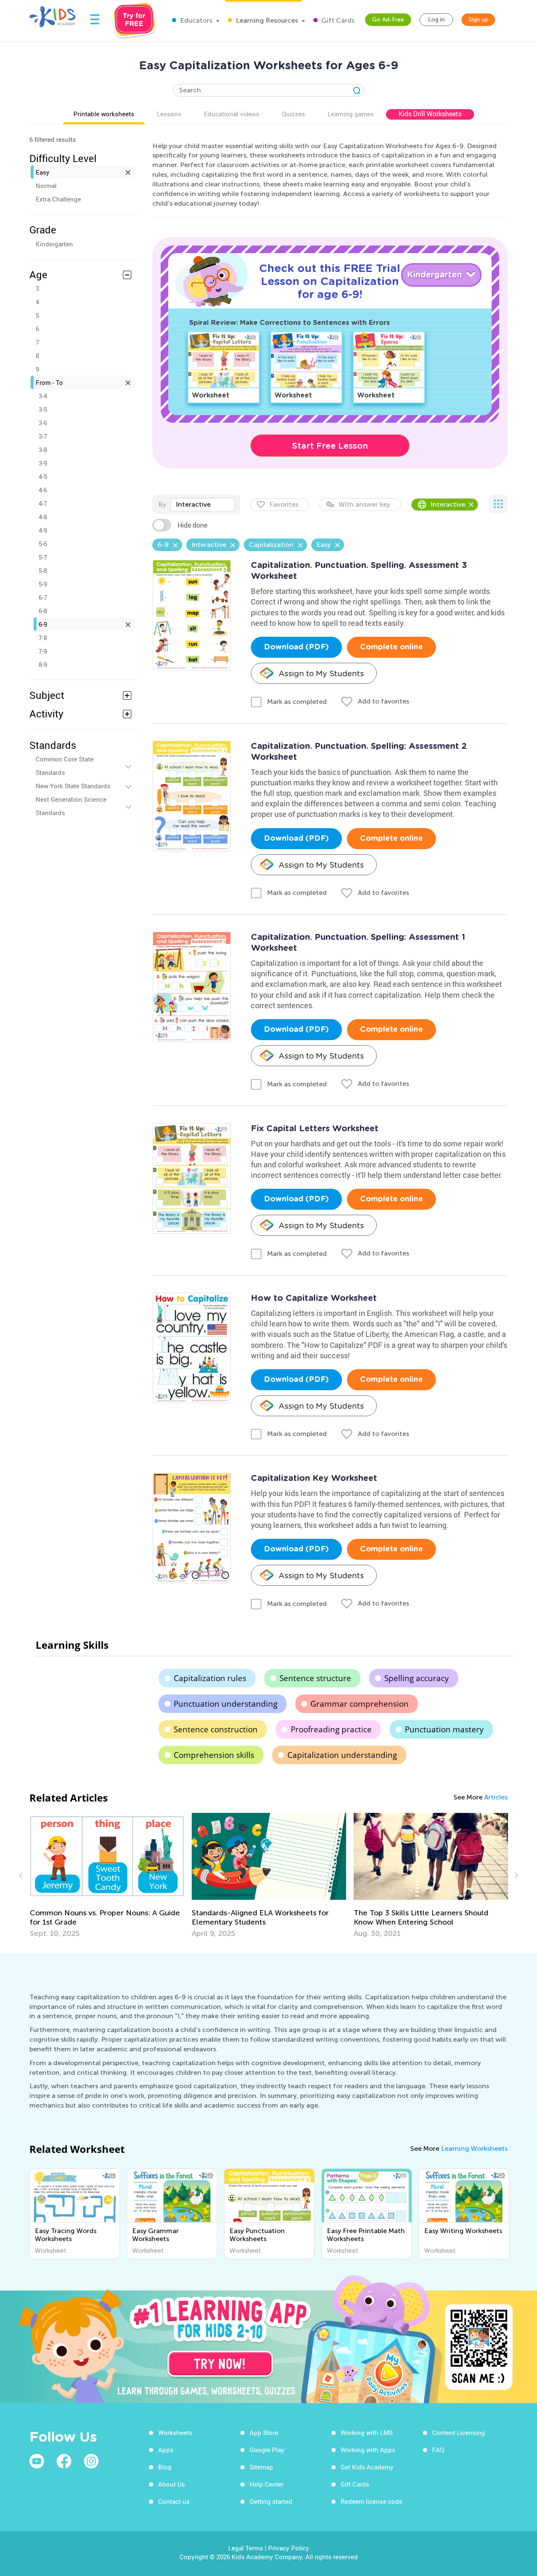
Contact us (174, 2501)
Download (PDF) (296, 647)
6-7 (43, 597)
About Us (172, 2484)
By (162, 504)
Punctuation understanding (225, 1704)
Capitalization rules (210, 1678)
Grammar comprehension (360, 1704)
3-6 (43, 423)
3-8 (43, 450)
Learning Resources (266, 20)
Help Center (267, 2484)
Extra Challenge (58, 199)
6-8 (43, 611)
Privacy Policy (289, 2548)
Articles (496, 1797)
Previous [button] (22, 1875)
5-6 (43, 544)
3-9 (43, 463)
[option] (107, 1875)
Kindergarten (54, 244)
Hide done (192, 525)
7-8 (43, 638)
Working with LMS (367, 2432)
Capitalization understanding (342, 1755)
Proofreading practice (331, 1729)
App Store (264, 2432)
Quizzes (293, 114)
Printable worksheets (104, 114)
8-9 (43, 664)
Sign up (478, 20)
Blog (165, 2467)
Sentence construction (216, 1729)
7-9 (43, 651)
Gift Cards (337, 20)
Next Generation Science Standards (71, 806)
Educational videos (232, 114)
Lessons (169, 114)
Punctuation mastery (444, 1729)
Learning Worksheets (474, 2148)
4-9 (43, 530)
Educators (195, 20)
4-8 (43, 517)
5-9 (43, 584)
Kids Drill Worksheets (430, 114)
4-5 (43, 476)
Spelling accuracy (417, 1678)
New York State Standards (73, 786)
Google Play (267, 2450)
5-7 (43, 557)
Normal (46, 186)
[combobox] (203, 505)
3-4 (43, 396)
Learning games (351, 114)
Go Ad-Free (388, 20)
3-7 (43, 436)
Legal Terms (246, 2548)
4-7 (43, 503)
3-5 (43, 409)
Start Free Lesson (330, 446)
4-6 (43, 490)
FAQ (438, 2450)
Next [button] (515, 1875)
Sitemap (261, 2467)
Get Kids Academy (367, 2467)
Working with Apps (368, 2450)
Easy (43, 172)
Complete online (391, 647)
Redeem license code (371, 2501)
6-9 (43, 624)
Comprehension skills (214, 1755)
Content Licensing (459, 2432)
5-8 (43, 570)
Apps (166, 2450)
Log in (436, 20)
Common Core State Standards (65, 766)
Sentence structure (315, 1678)
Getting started (271, 2501)
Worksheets (175, 2432)
